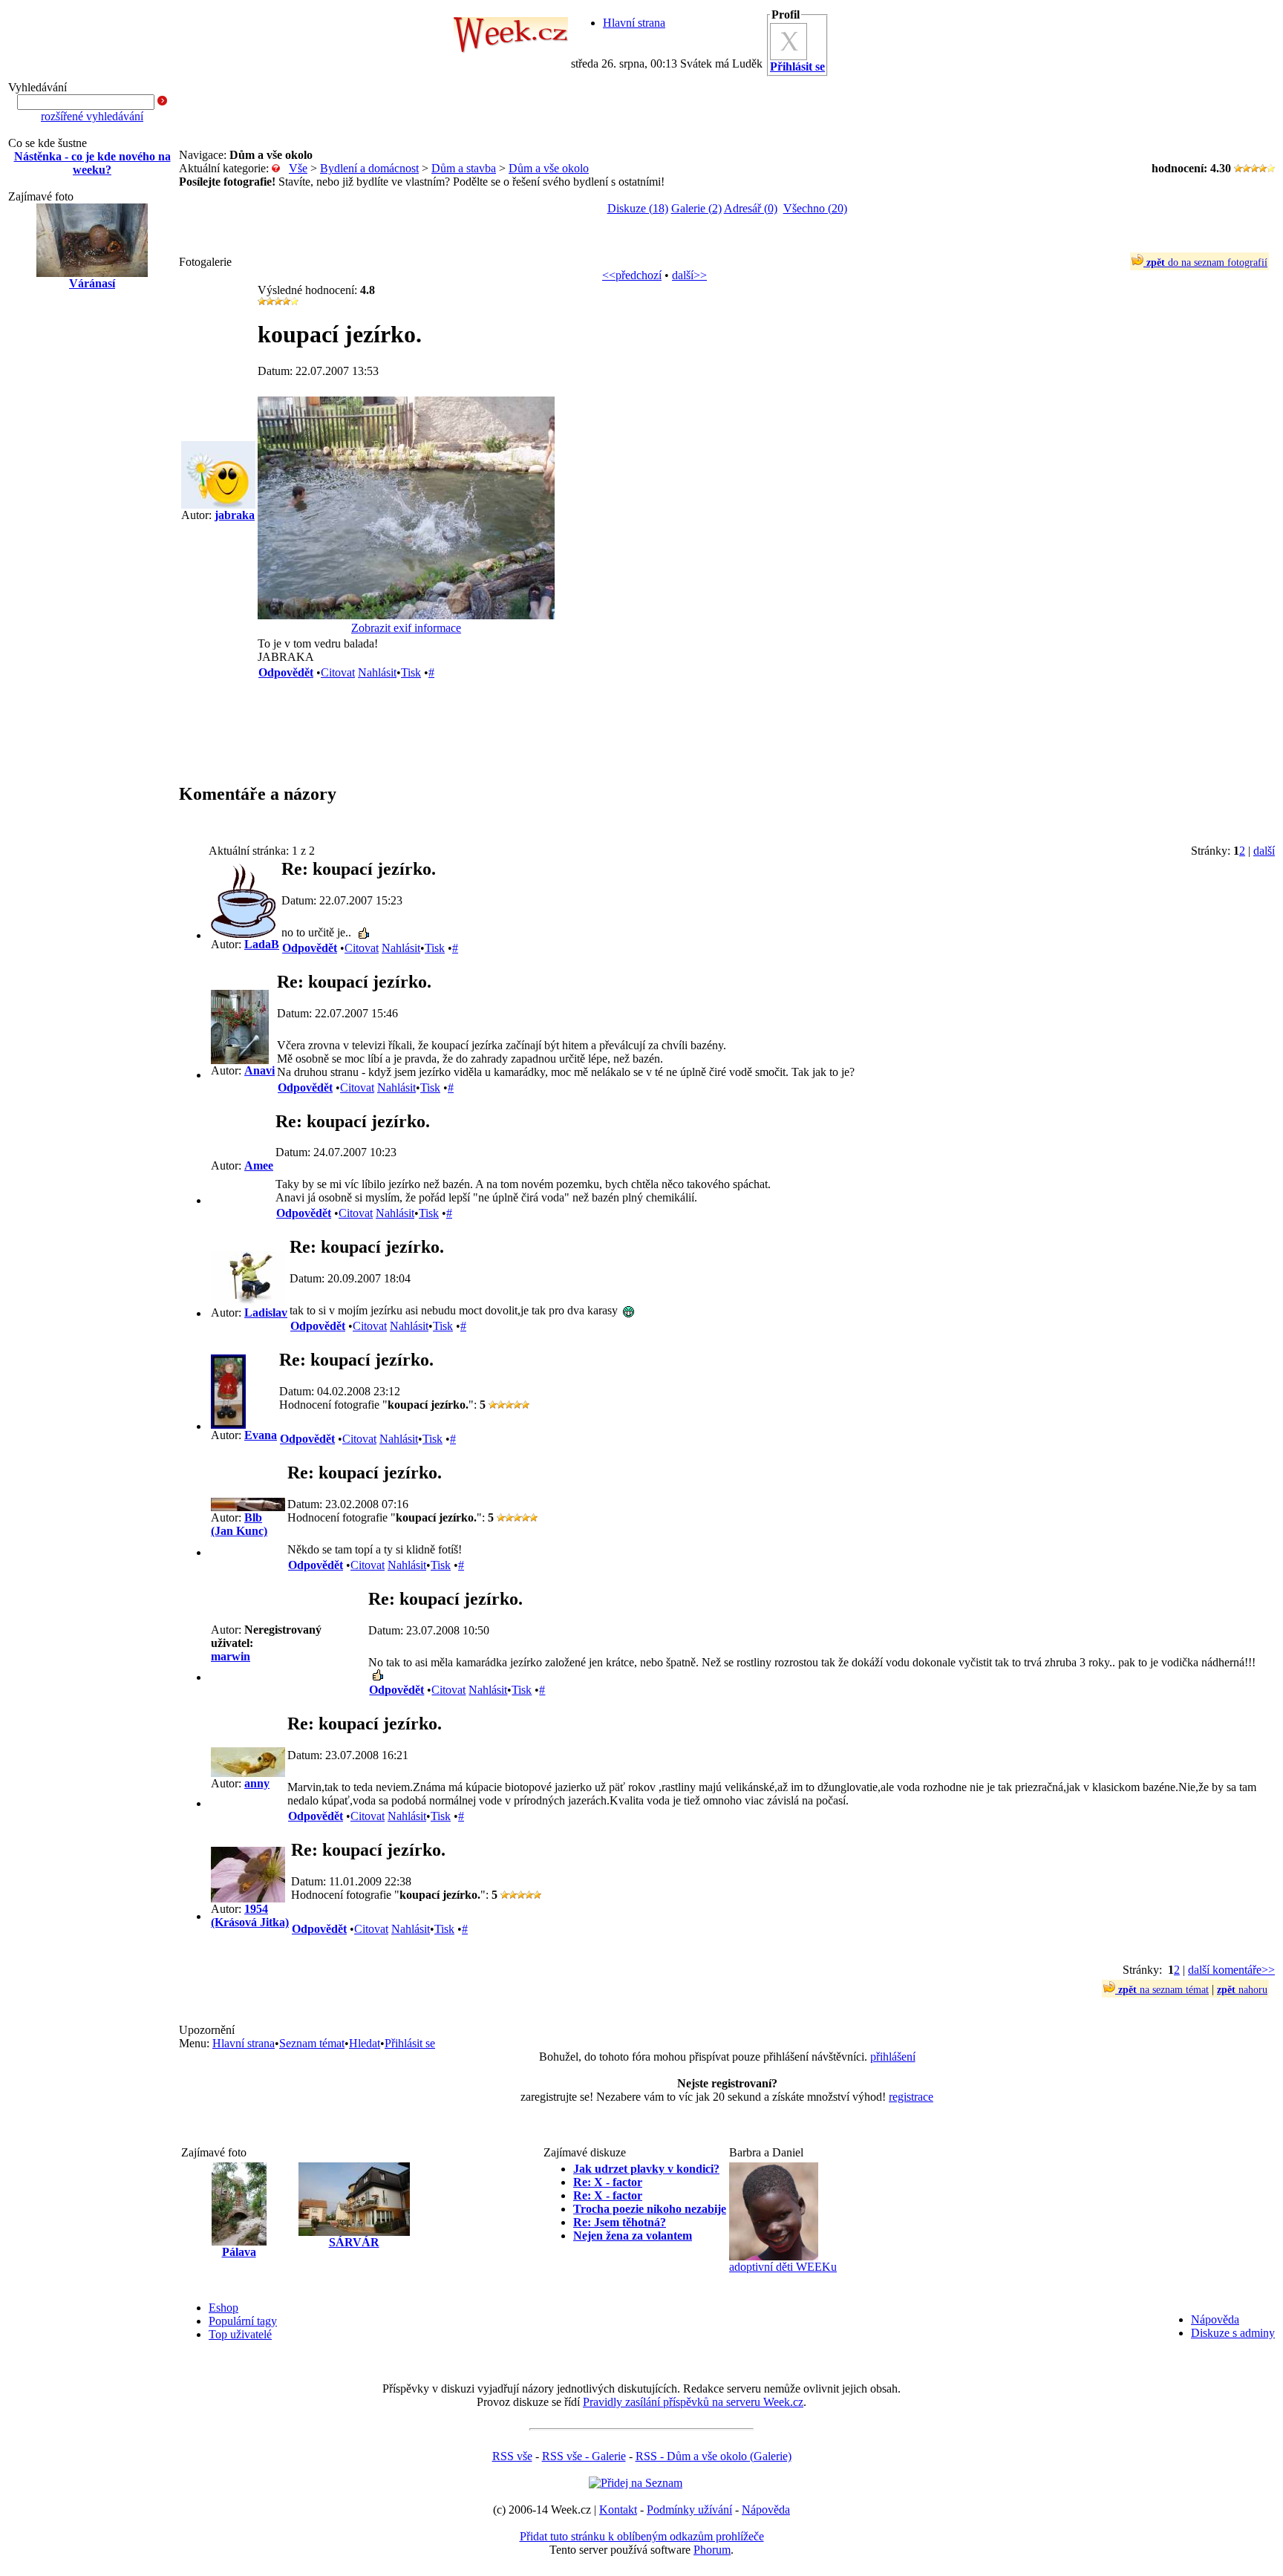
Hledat (365, 2043)
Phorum (712, 2550)
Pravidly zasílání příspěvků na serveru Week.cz (693, 2402)
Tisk (411, 672)
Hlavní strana (634, 23)
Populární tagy (243, 2321)
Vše (298, 168)
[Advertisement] (92, 540)
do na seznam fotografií (1207, 263)
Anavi (259, 1070)
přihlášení (893, 2057)
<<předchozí (632, 275)
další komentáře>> (1231, 1970)
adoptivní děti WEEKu (783, 2267)
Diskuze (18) (638, 208)
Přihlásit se (410, 2043)
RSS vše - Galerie (584, 2456)
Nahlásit (377, 672)
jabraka (235, 515)
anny (257, 1783)
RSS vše (512, 2456)
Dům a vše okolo (549, 168)
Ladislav (266, 1313)
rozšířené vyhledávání (92, 116)
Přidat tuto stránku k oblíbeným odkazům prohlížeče (642, 2536)
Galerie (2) (696, 208)
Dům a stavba (464, 168)
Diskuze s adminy (1233, 2333)
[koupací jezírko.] (406, 615)
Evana (261, 1435)
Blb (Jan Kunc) (239, 1524)
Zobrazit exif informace (406, 628)
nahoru (1242, 1990)
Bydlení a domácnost (369, 168)
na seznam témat (1163, 1990)
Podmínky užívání (689, 2510)
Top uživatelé (240, 2334)
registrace (911, 2097)
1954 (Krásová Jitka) (250, 1915)
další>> (689, 275)
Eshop (223, 2308)
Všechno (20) (815, 208)
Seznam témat (312, 2043)
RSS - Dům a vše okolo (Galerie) (714, 2456)
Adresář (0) (751, 208)
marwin (231, 1656)
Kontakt (618, 2510)
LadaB (262, 944)
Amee (259, 1165)
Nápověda (1215, 2319)
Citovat (338, 672)
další (1264, 851)
